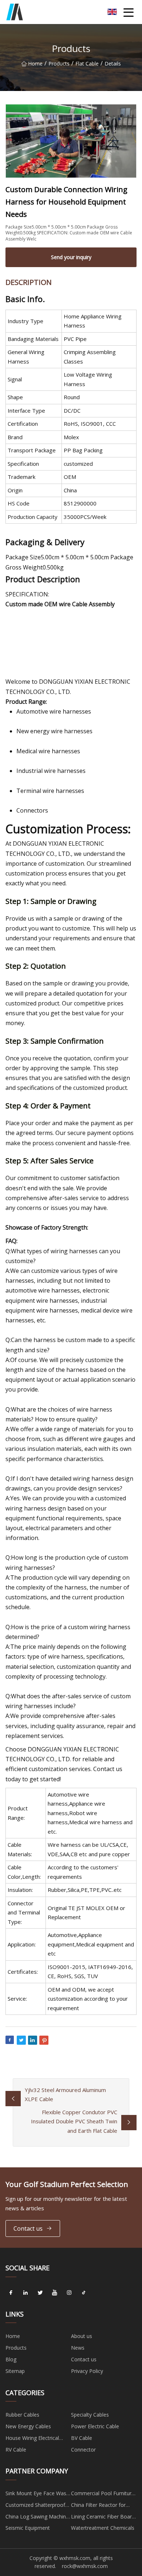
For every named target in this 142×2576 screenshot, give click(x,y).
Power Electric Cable (95, 2426)
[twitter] (40, 2293)
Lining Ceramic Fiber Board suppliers (103, 2518)
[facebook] (11, 2293)
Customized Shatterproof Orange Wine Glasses (35, 2506)
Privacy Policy (87, 2371)
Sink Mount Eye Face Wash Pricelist (37, 2494)
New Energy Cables (28, 2426)
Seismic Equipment (28, 2528)
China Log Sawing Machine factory (37, 2518)
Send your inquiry (71, 257)
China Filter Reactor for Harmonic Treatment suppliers (98, 2506)
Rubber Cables (22, 2415)
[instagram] (69, 2293)
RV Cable (16, 2450)
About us (82, 2336)
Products (59, 63)
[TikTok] (84, 2293)
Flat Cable (87, 63)
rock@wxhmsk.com (85, 2566)
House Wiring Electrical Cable (32, 2439)
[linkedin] (25, 2293)
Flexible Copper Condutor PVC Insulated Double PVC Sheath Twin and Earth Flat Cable (74, 2121)
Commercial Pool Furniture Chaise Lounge (103, 2494)
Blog (11, 2359)
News (78, 2348)
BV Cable (82, 2438)
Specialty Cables (90, 2415)
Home (35, 63)
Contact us (28, 2228)
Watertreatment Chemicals (103, 2528)
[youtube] (55, 2293)
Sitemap (15, 2371)
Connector (83, 2450)
